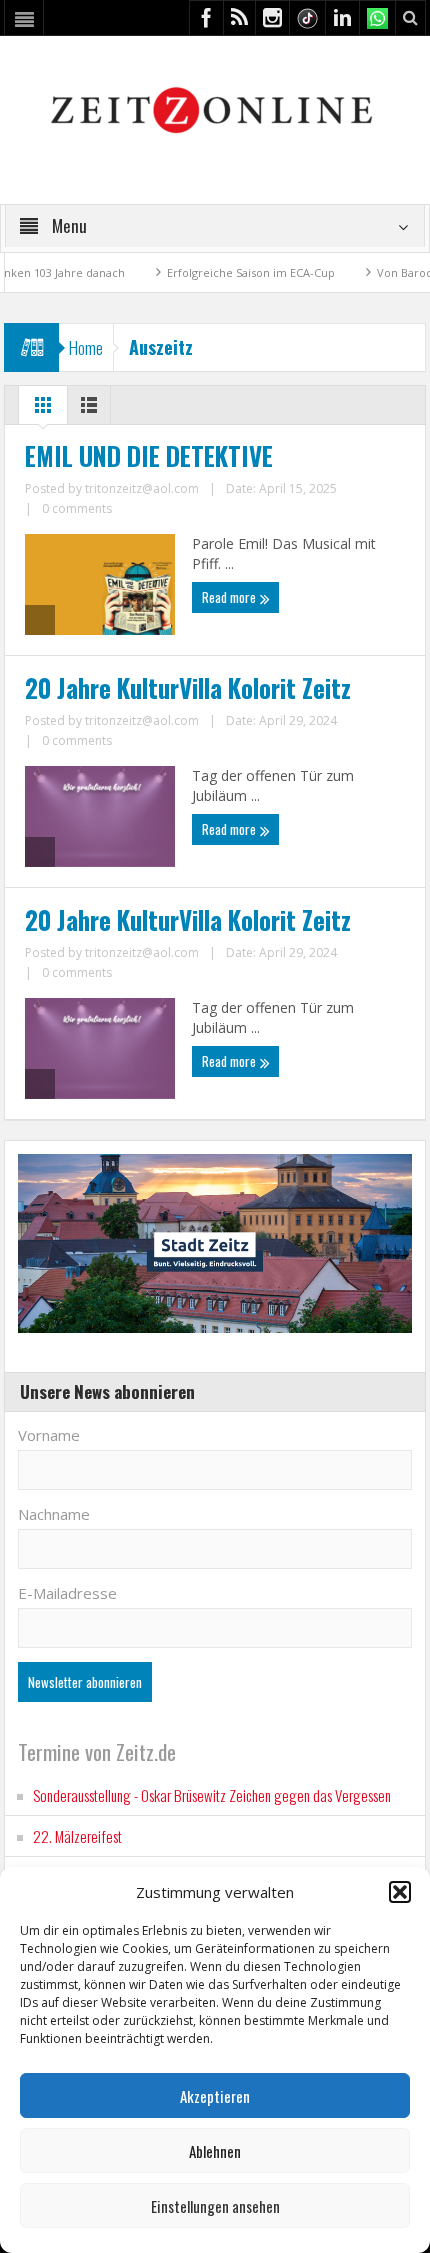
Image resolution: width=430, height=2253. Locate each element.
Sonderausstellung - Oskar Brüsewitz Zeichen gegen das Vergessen (212, 1795)
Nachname (54, 1514)
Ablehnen (215, 2151)
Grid (43, 410)
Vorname (49, 1435)
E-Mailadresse (67, 1593)
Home (86, 347)
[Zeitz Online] (214, 108)
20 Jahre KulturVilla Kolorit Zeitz (188, 688)
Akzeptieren (215, 2096)
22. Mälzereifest (77, 1836)
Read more (230, 597)
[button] (400, 1892)
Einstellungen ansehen (215, 2206)
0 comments (77, 508)
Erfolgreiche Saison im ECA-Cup (220, 272)
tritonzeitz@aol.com (142, 488)
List (89, 410)
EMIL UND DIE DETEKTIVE (149, 456)
